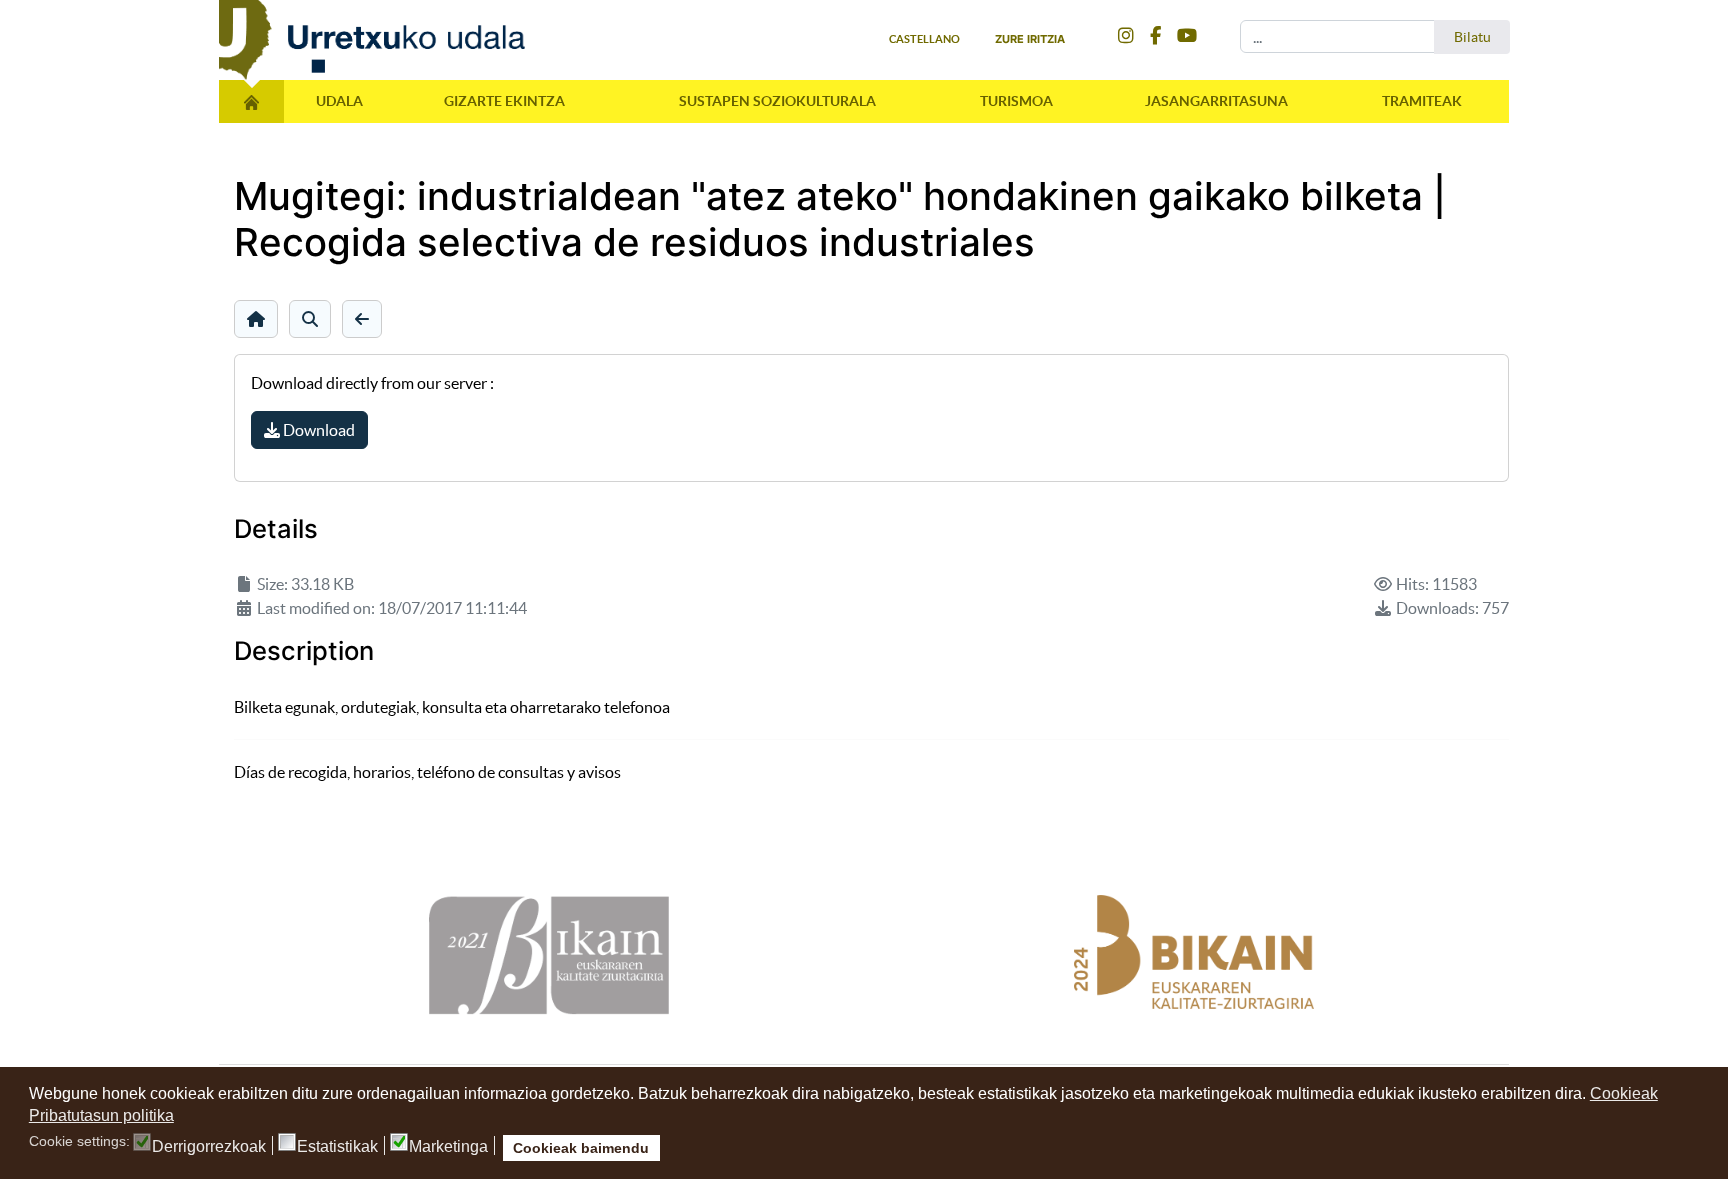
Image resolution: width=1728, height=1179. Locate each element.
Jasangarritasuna (1216, 101)
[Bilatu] (310, 319)
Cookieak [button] (1624, 1093)
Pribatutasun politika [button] (101, 1115)
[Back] (362, 319)
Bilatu (1472, 37)
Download (317, 430)
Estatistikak (337, 1147)
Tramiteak (1422, 101)
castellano (924, 39)
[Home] (256, 319)
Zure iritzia (1030, 39)
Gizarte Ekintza (504, 101)
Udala (339, 101)
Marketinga (448, 1147)
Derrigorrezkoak (209, 1147)
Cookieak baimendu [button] (581, 1148)
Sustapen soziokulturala (777, 101)
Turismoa (1016, 101)
